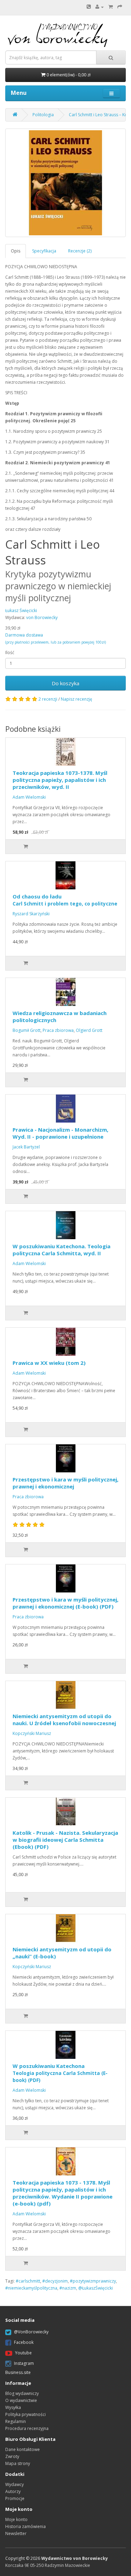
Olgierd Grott (89, 1030)
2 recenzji (48, 699)
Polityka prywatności (26, 2414)
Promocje (15, 2498)
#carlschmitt (28, 2281)
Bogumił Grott (27, 1030)
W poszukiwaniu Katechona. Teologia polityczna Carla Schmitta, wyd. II (61, 1250)
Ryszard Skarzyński (31, 914)
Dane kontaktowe (23, 2449)
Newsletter (16, 2533)
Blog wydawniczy (22, 2393)
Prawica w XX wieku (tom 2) (49, 1363)
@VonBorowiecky (31, 2332)
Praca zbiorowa (58, 1030)
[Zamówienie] (120, 7)
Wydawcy (14, 2484)
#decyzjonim (55, 2281)
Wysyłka (13, 2407)
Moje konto (16, 2519)
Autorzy (13, 2491)
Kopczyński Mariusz (32, 1733)
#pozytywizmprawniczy (93, 2281)
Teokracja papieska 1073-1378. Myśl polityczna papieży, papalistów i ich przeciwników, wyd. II (60, 780)
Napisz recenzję (77, 699)
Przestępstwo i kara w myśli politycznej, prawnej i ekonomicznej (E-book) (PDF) (65, 1603)
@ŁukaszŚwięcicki (96, 2288)
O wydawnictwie (21, 2400)
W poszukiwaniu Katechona (60, 2073)
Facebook (24, 2342)
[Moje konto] (100, 7)
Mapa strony (18, 2463)
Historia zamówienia (26, 2526)
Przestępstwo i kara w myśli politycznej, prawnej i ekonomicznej (65, 1483)
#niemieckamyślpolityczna (31, 2288)
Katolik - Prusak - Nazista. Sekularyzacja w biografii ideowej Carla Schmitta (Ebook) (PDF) (65, 1840)
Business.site (18, 2372)
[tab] (16, 251)
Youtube (23, 2353)
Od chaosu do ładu (65, 900)
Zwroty (12, 2456)
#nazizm (68, 2288)
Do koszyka (65, 683)
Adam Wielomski (29, 797)
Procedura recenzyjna (27, 2428)
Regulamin (16, 2421)
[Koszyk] (111, 7)
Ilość (10, 652)
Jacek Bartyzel (26, 1147)
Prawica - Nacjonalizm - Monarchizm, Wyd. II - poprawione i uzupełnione (60, 1133)
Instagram (24, 2363)
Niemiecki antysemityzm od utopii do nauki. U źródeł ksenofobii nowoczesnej (64, 1720)
